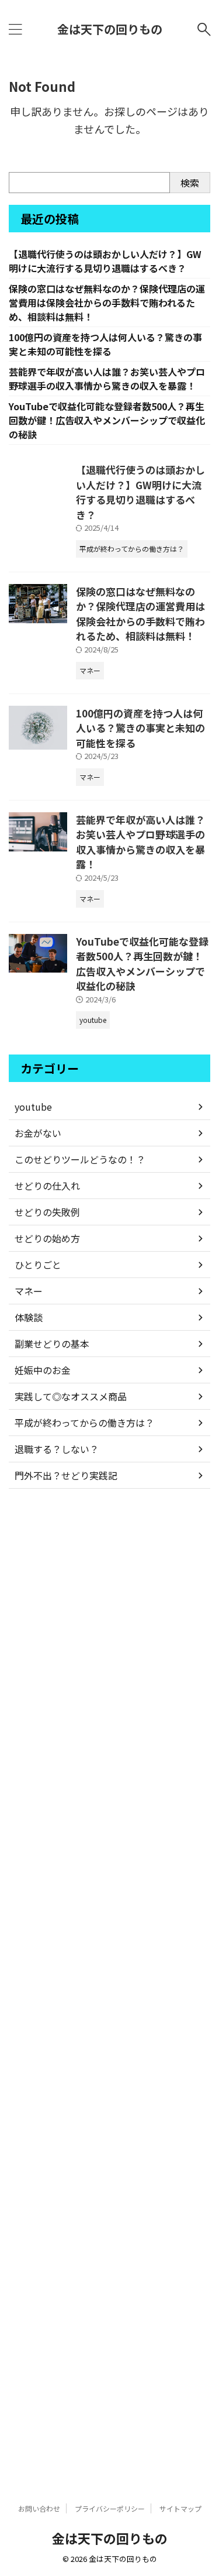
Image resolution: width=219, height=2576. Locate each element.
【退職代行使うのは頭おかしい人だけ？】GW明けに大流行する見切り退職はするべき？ (105, 261)
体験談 (29, 1317)
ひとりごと (38, 1265)
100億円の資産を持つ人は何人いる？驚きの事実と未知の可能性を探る (105, 344)
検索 (190, 183)
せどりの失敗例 (47, 1212)
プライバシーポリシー (110, 2508)
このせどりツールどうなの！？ (80, 1159)
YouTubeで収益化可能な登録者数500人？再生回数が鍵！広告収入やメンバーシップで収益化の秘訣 (107, 420)
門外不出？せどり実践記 (66, 1475)
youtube (33, 1107)
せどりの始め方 (47, 1238)
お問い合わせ (39, 2508)
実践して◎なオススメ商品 (71, 1396)
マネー (29, 1291)
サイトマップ (180, 2508)
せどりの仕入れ (47, 1186)
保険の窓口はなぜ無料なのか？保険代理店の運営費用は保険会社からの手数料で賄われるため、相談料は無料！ (107, 303)
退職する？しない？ (57, 1449)
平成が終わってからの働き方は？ (84, 1423)
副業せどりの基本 (52, 1344)
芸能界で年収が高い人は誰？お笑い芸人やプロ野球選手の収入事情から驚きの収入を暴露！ (107, 379)
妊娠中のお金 (43, 1370)
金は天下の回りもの (110, 29)
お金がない (38, 1133)
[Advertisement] (109, 1986)
